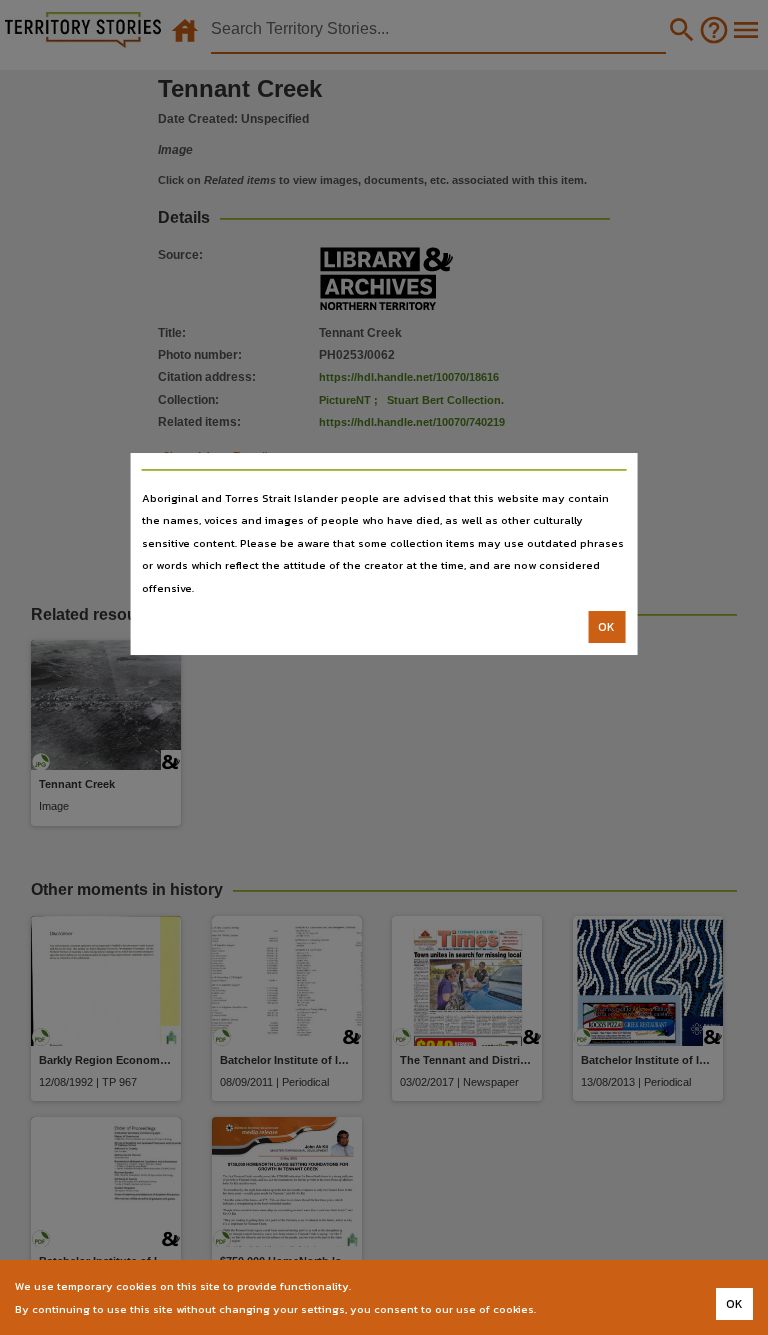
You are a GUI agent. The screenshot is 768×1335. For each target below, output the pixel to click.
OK (606, 627)
